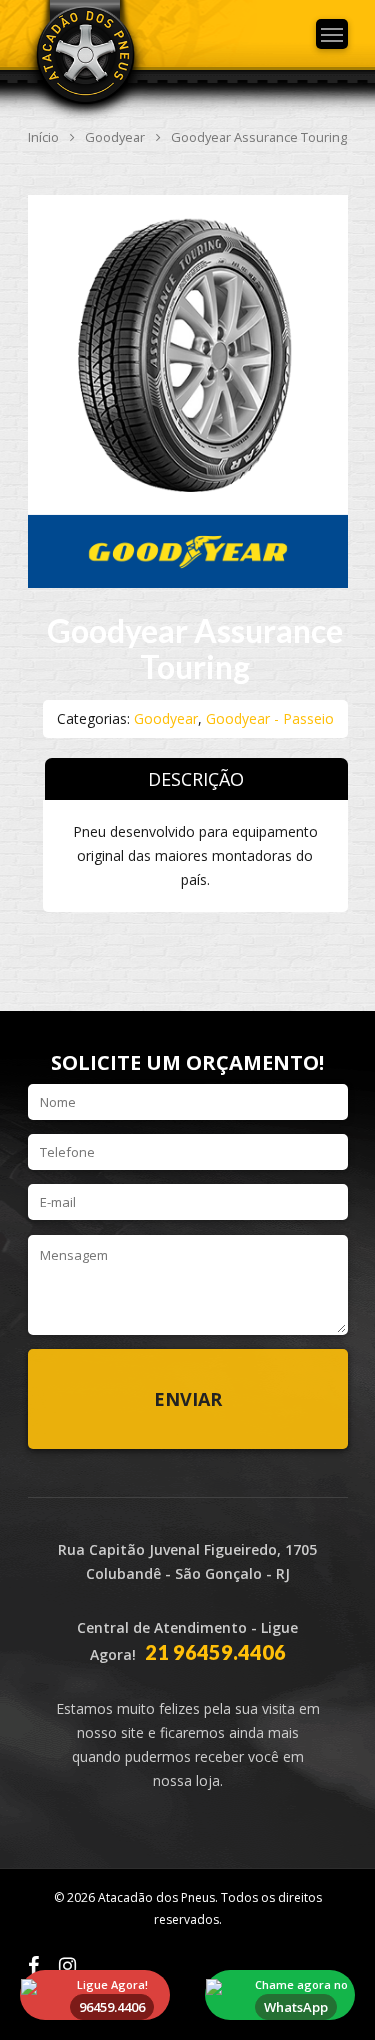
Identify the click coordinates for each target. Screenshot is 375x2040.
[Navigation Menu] (332, 34)
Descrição (196, 779)
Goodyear (115, 137)
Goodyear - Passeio (270, 718)
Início (43, 137)
